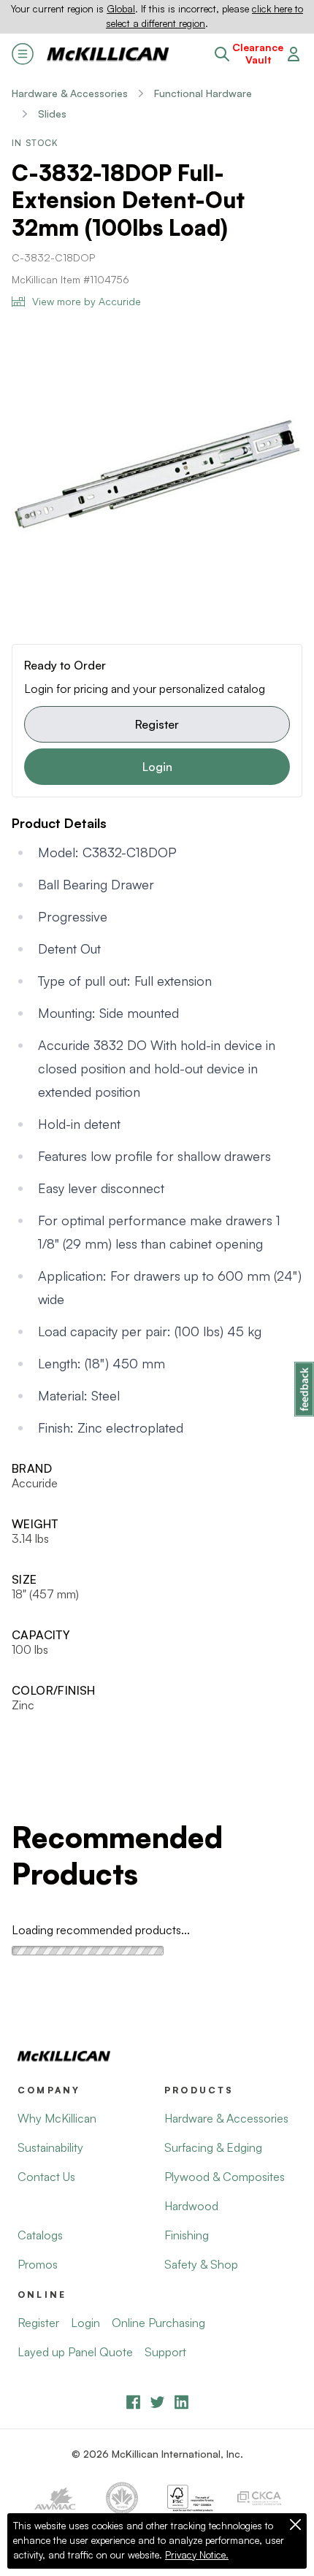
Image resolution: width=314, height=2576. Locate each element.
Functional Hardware (203, 93)
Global (121, 9)
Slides (52, 114)
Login (157, 767)
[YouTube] (157, 2402)
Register (157, 724)
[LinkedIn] (181, 2402)
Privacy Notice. (197, 2555)
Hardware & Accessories (70, 93)
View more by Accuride (87, 301)
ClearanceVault (258, 54)
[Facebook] (133, 2402)
